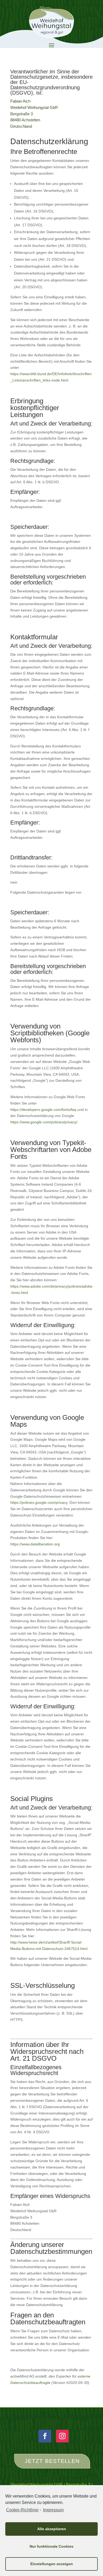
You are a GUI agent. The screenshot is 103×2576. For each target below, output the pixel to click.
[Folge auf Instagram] (62, 2436)
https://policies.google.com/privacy (39, 1502)
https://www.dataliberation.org (35, 1544)
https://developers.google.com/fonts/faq (43, 1110)
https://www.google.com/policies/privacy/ (44, 1122)
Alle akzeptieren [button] (52, 2529)
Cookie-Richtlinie (22, 2510)
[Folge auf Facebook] (45, 2436)
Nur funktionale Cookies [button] (51, 2546)
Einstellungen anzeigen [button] (52, 2564)
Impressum (53, 2510)
